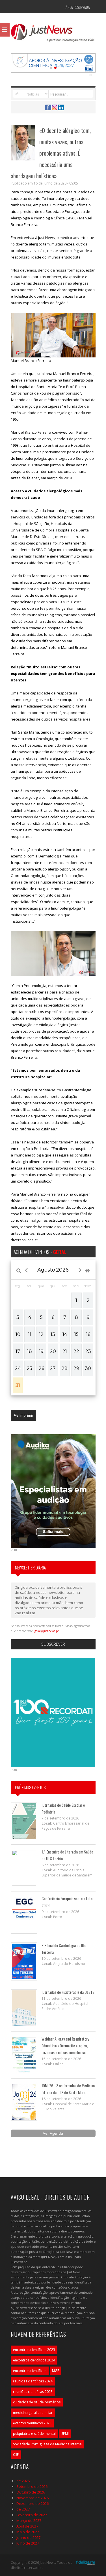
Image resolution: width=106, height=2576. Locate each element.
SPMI (65, 2434)
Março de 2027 (29, 2520)
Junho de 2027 (28, 2537)
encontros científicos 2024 (34, 2360)
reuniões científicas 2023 (33, 2392)
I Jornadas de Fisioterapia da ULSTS (68, 1992)
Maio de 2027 (28, 2532)
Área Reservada (78, 7)
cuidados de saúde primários (37, 2402)
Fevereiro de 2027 (32, 2515)
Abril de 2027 (27, 2526)
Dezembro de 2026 (33, 2503)
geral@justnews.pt (47, 1631)
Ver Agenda (53, 2133)
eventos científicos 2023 (32, 2423)
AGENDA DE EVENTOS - (40, 1252)
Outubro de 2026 (31, 2492)
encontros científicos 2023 (34, 2350)
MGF (56, 2371)
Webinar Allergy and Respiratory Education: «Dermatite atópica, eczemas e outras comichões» (65, 2046)
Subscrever (53, 1644)
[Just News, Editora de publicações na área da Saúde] (53, 35)
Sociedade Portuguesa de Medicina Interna (47, 2444)
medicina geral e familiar (33, 2413)
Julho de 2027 (28, 2543)
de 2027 (23, 2509)
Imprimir (26, 1415)
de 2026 (23, 2481)
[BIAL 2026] (53, 62)
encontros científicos (30, 2371)
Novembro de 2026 (33, 2498)
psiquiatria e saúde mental (34, 2434)
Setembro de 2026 (32, 2486)
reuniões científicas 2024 (33, 2381)
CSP (16, 2455)
